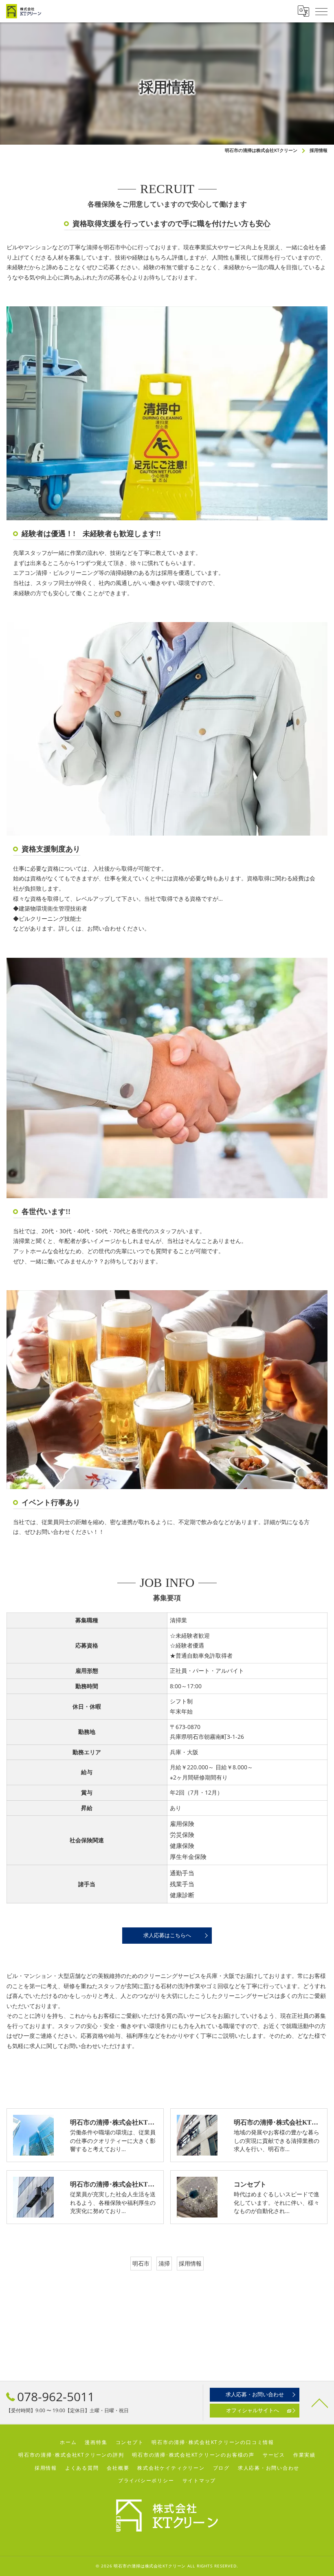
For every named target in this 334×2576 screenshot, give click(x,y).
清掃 (164, 2263)
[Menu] (321, 11)
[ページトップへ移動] (320, 2402)
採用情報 (190, 2263)
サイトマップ (199, 2480)
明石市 (141, 2263)
